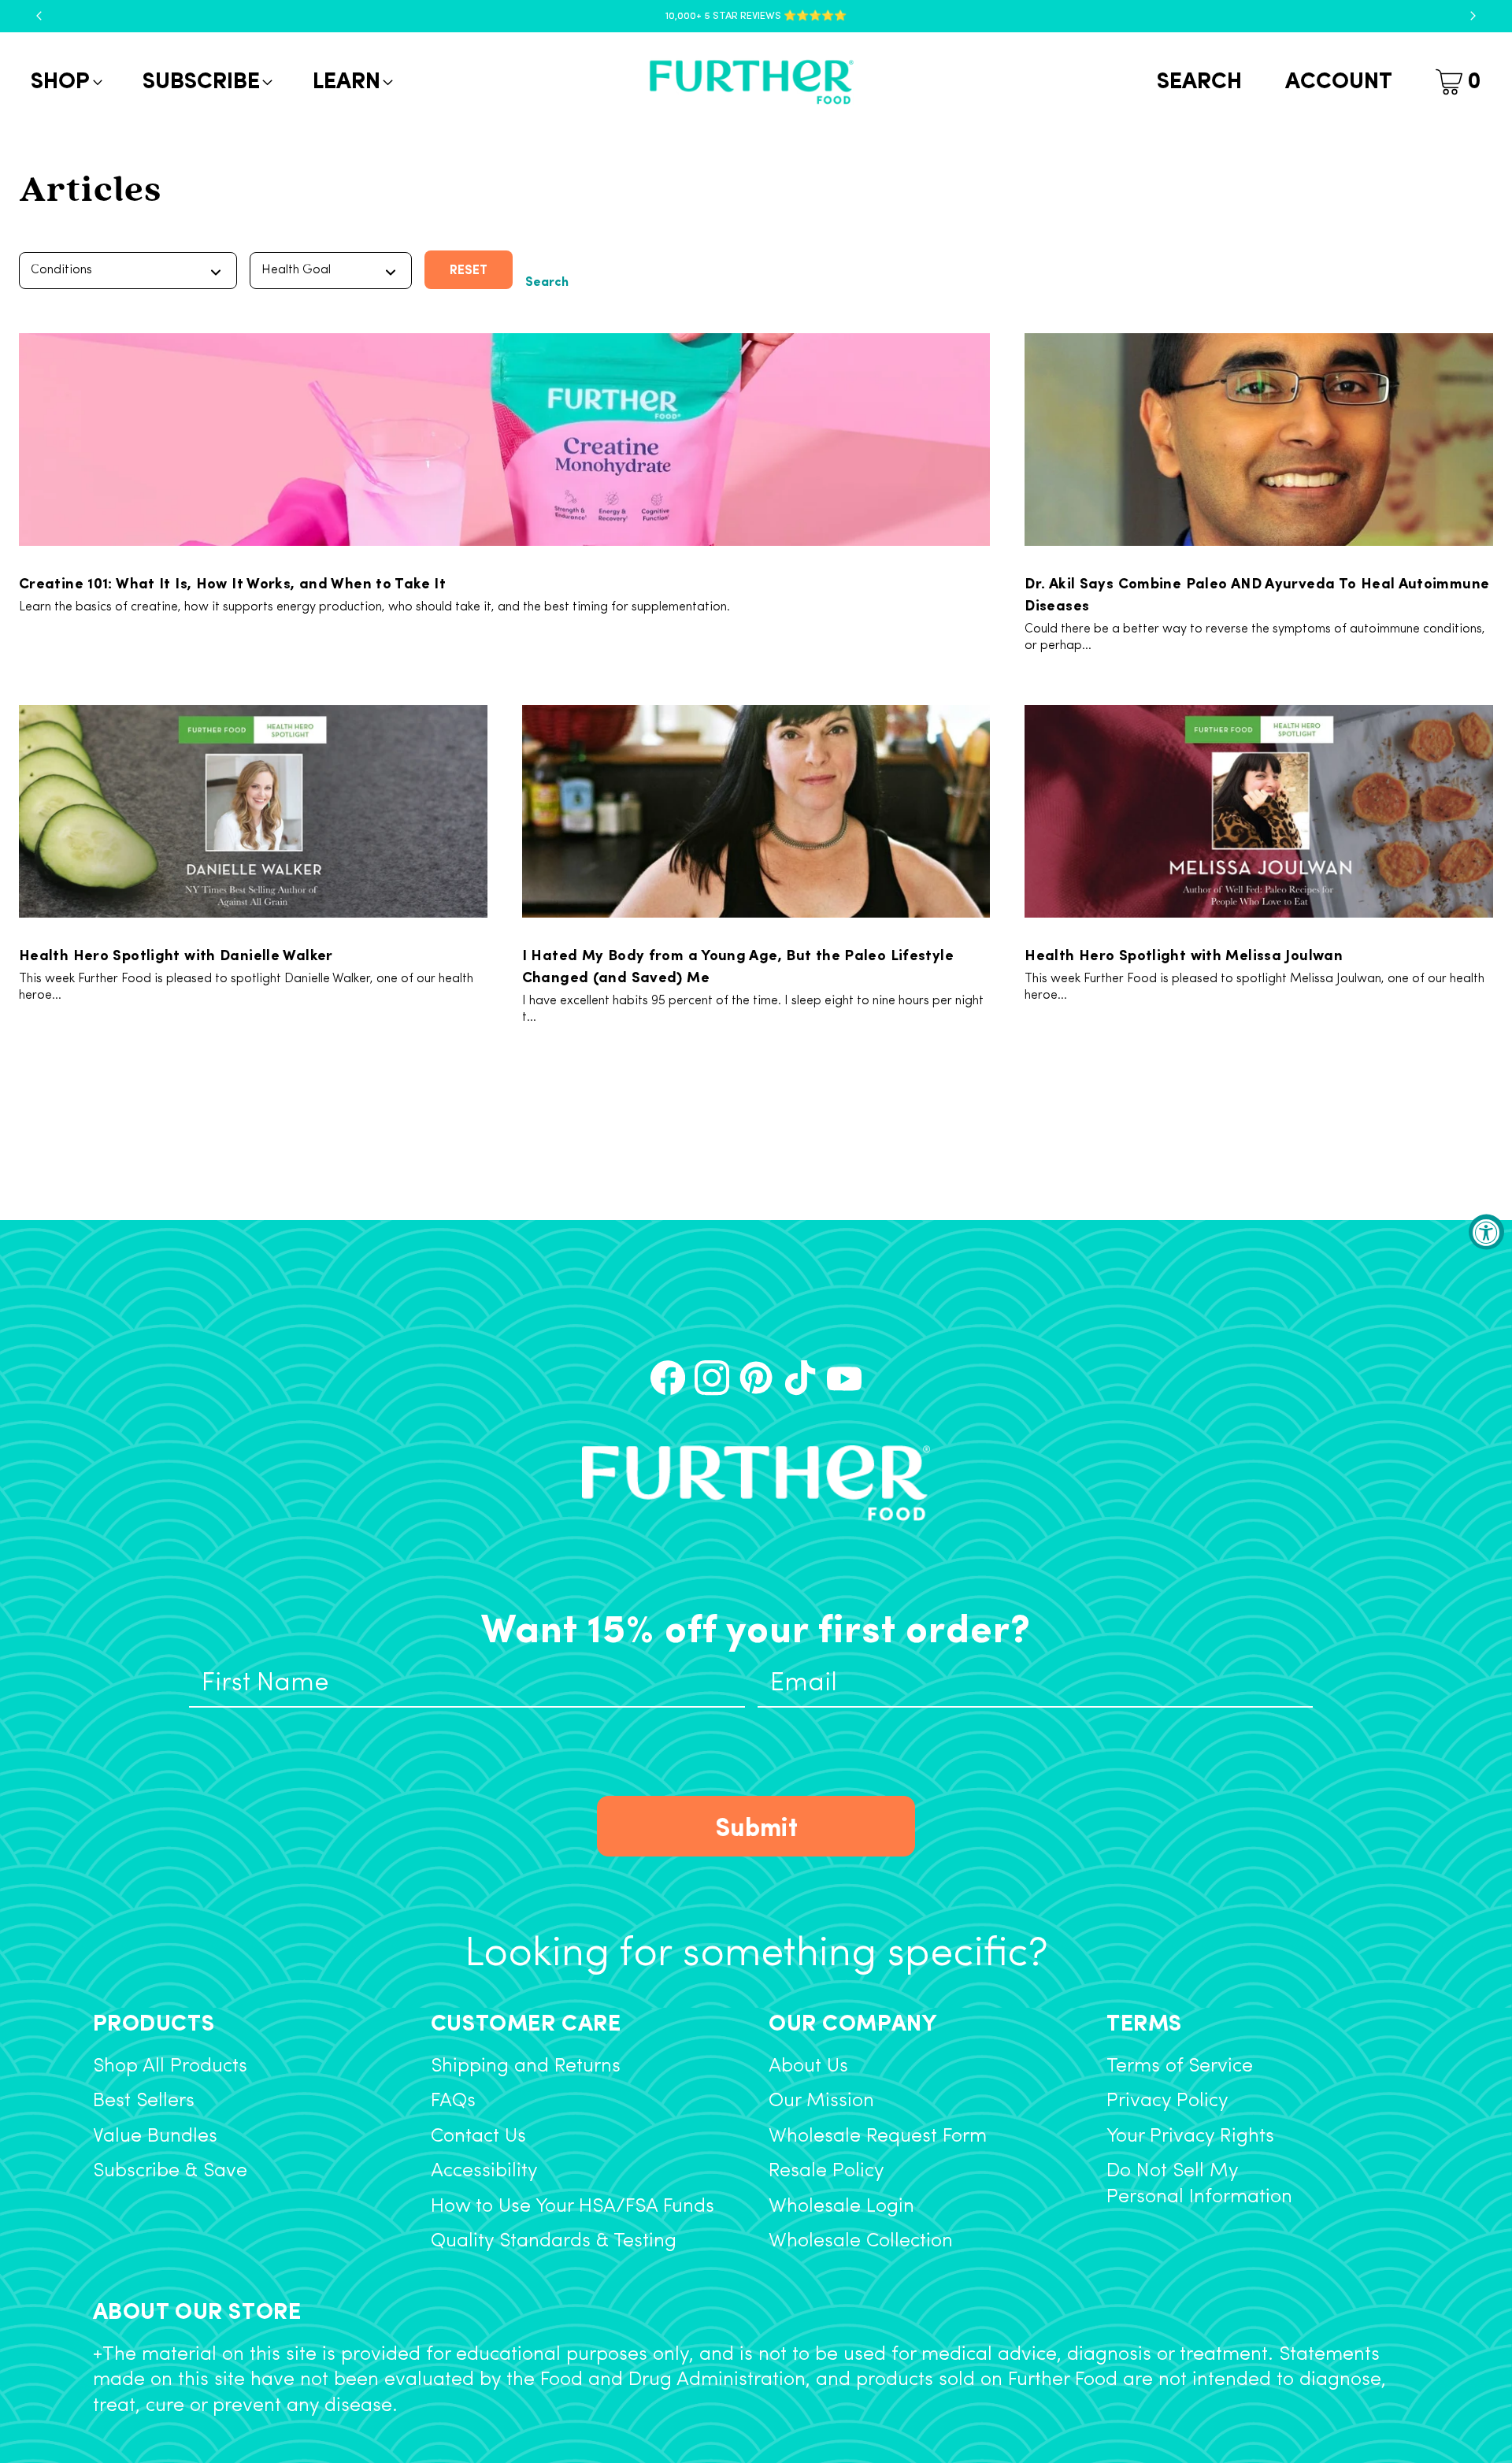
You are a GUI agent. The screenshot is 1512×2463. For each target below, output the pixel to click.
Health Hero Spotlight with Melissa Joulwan (1184, 954)
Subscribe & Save (170, 2171)
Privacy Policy (1167, 2101)
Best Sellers (144, 2101)
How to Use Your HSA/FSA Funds (573, 2207)
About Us (808, 2066)
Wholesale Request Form (878, 2137)
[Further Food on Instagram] (712, 1378)
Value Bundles (155, 2137)
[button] (65, 82)
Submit (756, 1825)
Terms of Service (1180, 2066)
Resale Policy (826, 2171)
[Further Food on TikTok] (800, 1378)
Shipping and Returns (526, 2066)
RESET (469, 269)
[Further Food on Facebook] (668, 1378)
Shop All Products (170, 2066)
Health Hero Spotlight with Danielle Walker (176, 954)
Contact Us (478, 2137)
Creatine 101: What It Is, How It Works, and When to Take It (232, 582)
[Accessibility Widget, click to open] (1486, 1231)
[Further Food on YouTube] (844, 1378)
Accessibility (484, 2171)
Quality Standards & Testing (554, 2241)
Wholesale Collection (861, 2241)
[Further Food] (751, 82)
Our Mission (821, 2101)
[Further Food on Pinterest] (756, 1378)
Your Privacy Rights (1190, 2137)
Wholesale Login (841, 2207)
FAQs (453, 2101)
